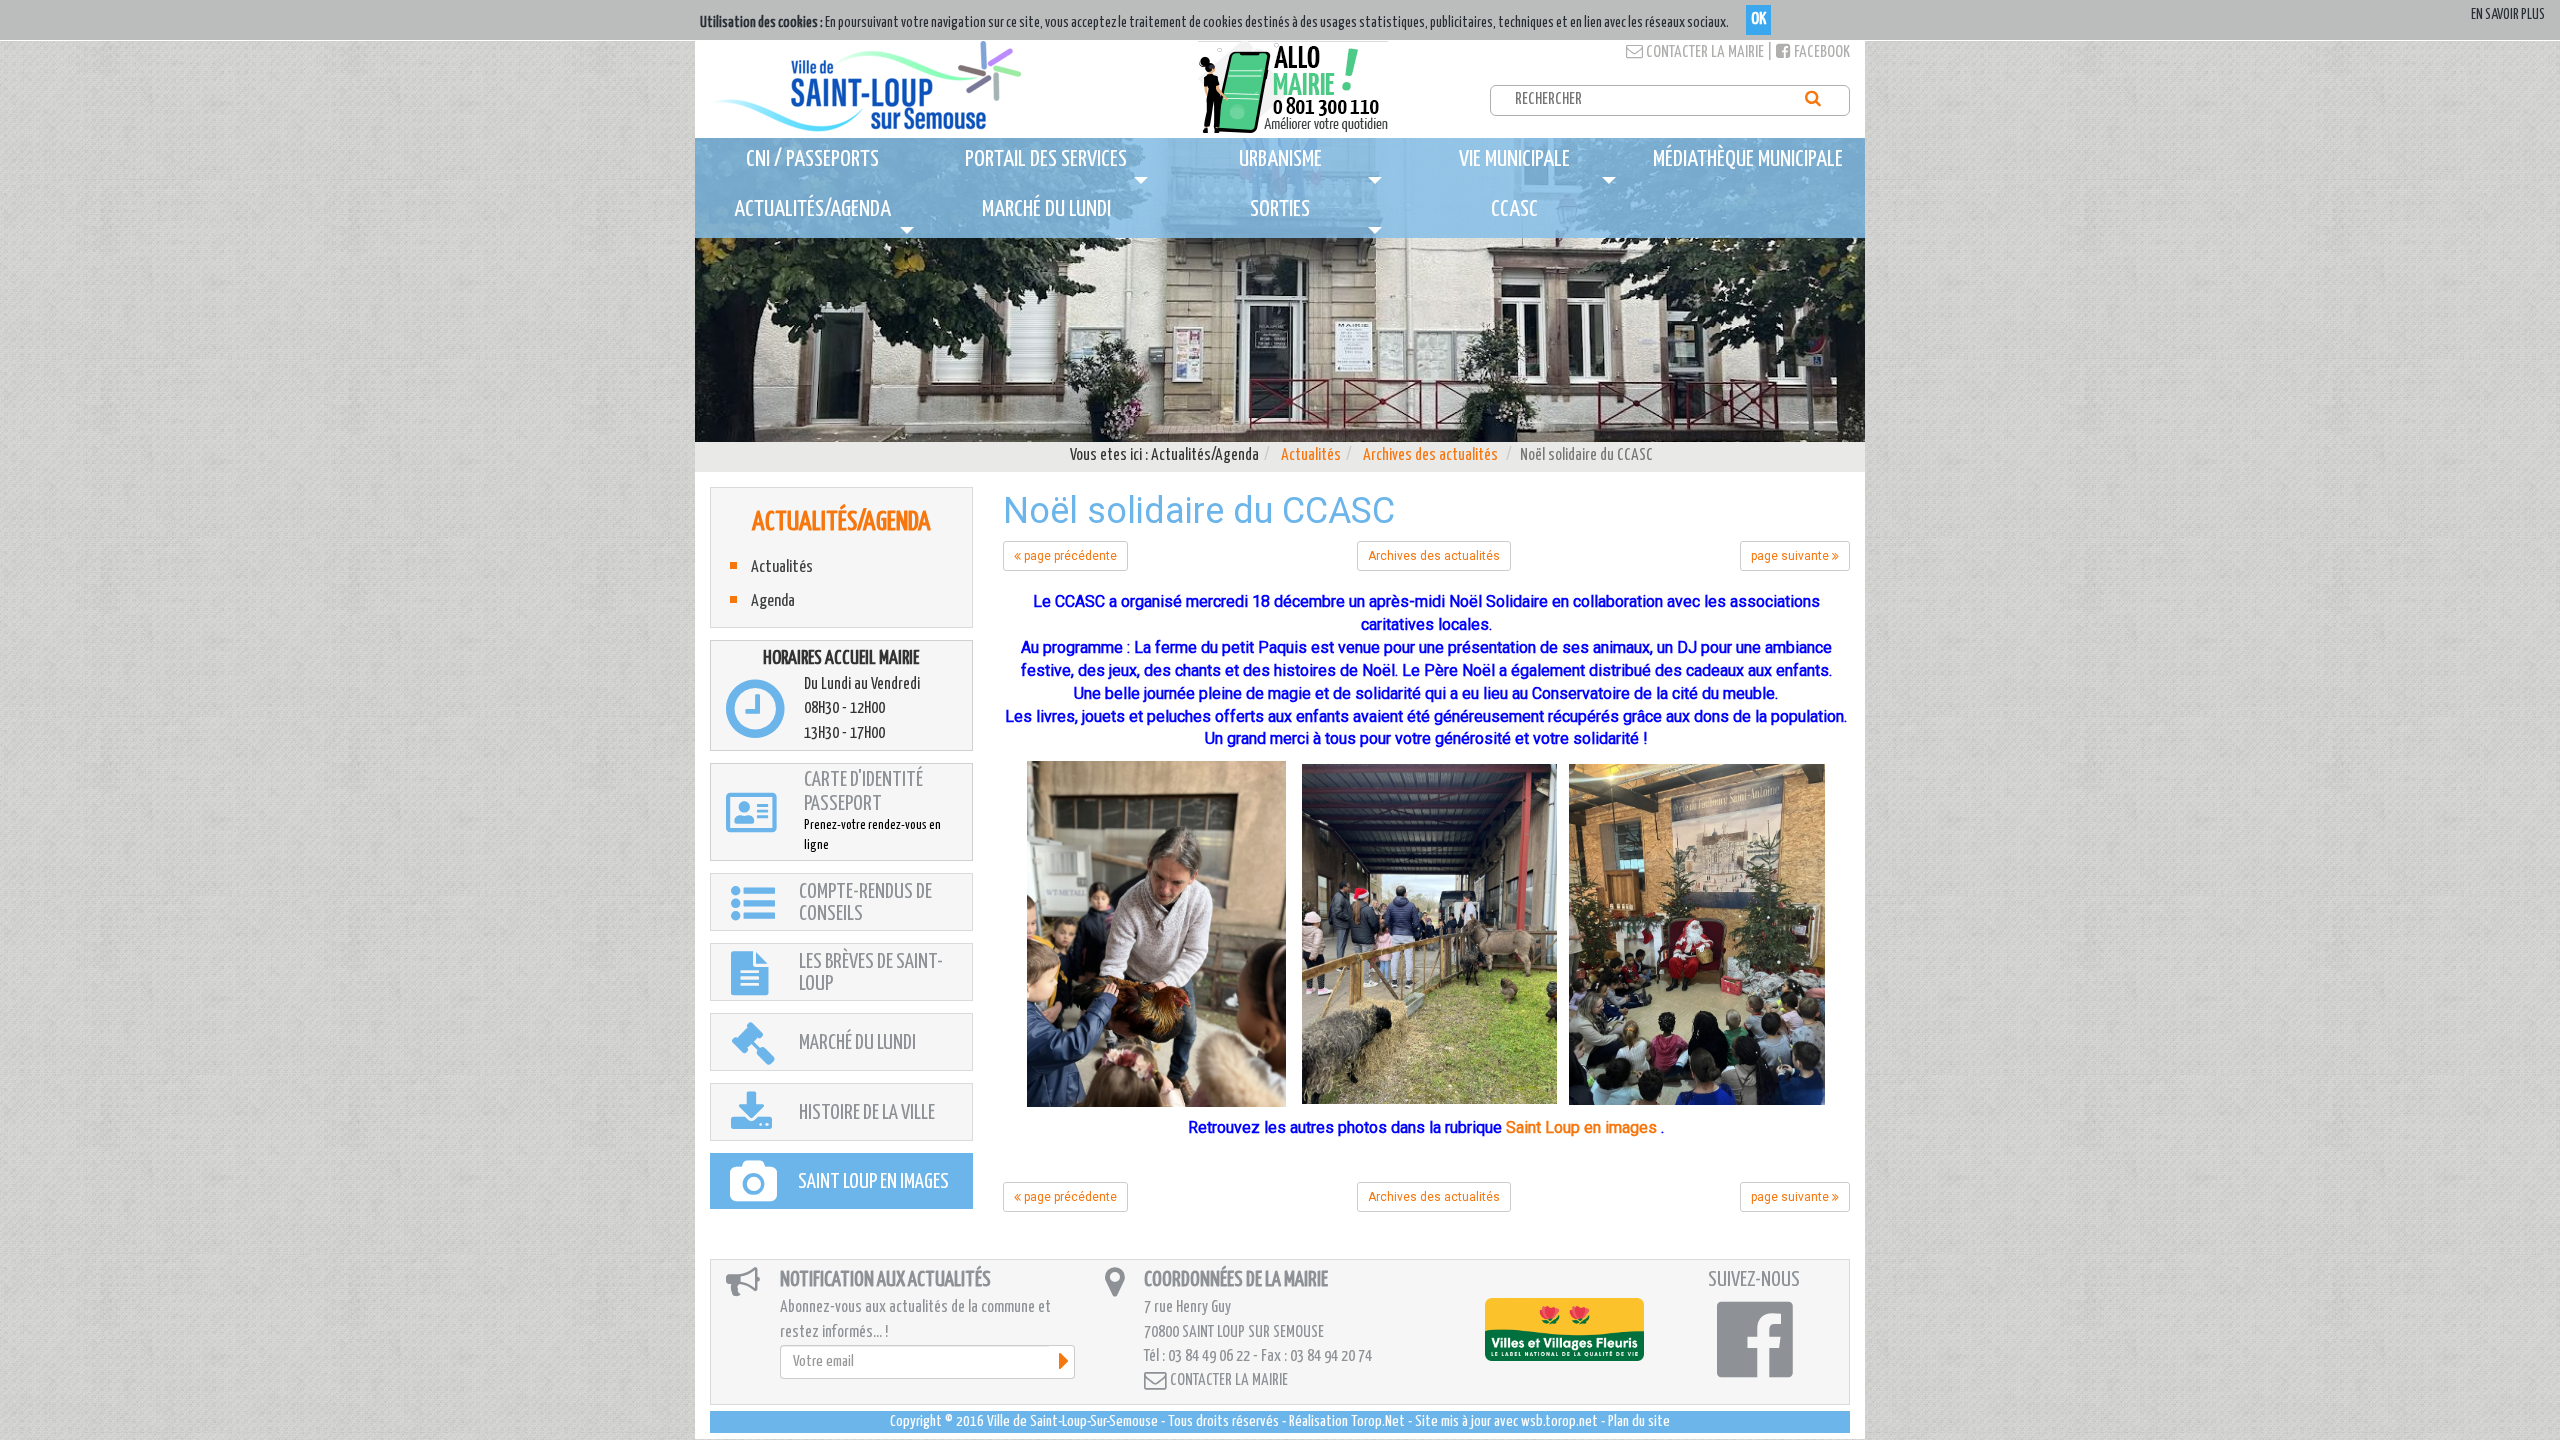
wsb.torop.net (1559, 1421)
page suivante (1791, 556)
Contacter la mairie (1703, 52)
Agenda (773, 601)
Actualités (1311, 455)
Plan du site (1639, 1421)
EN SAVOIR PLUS (2508, 15)
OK (1758, 19)
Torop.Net (1378, 1421)
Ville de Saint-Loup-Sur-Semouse (1072, 1421)
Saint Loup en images (1581, 1127)
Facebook (1820, 52)
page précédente (1069, 556)
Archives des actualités (1430, 455)
